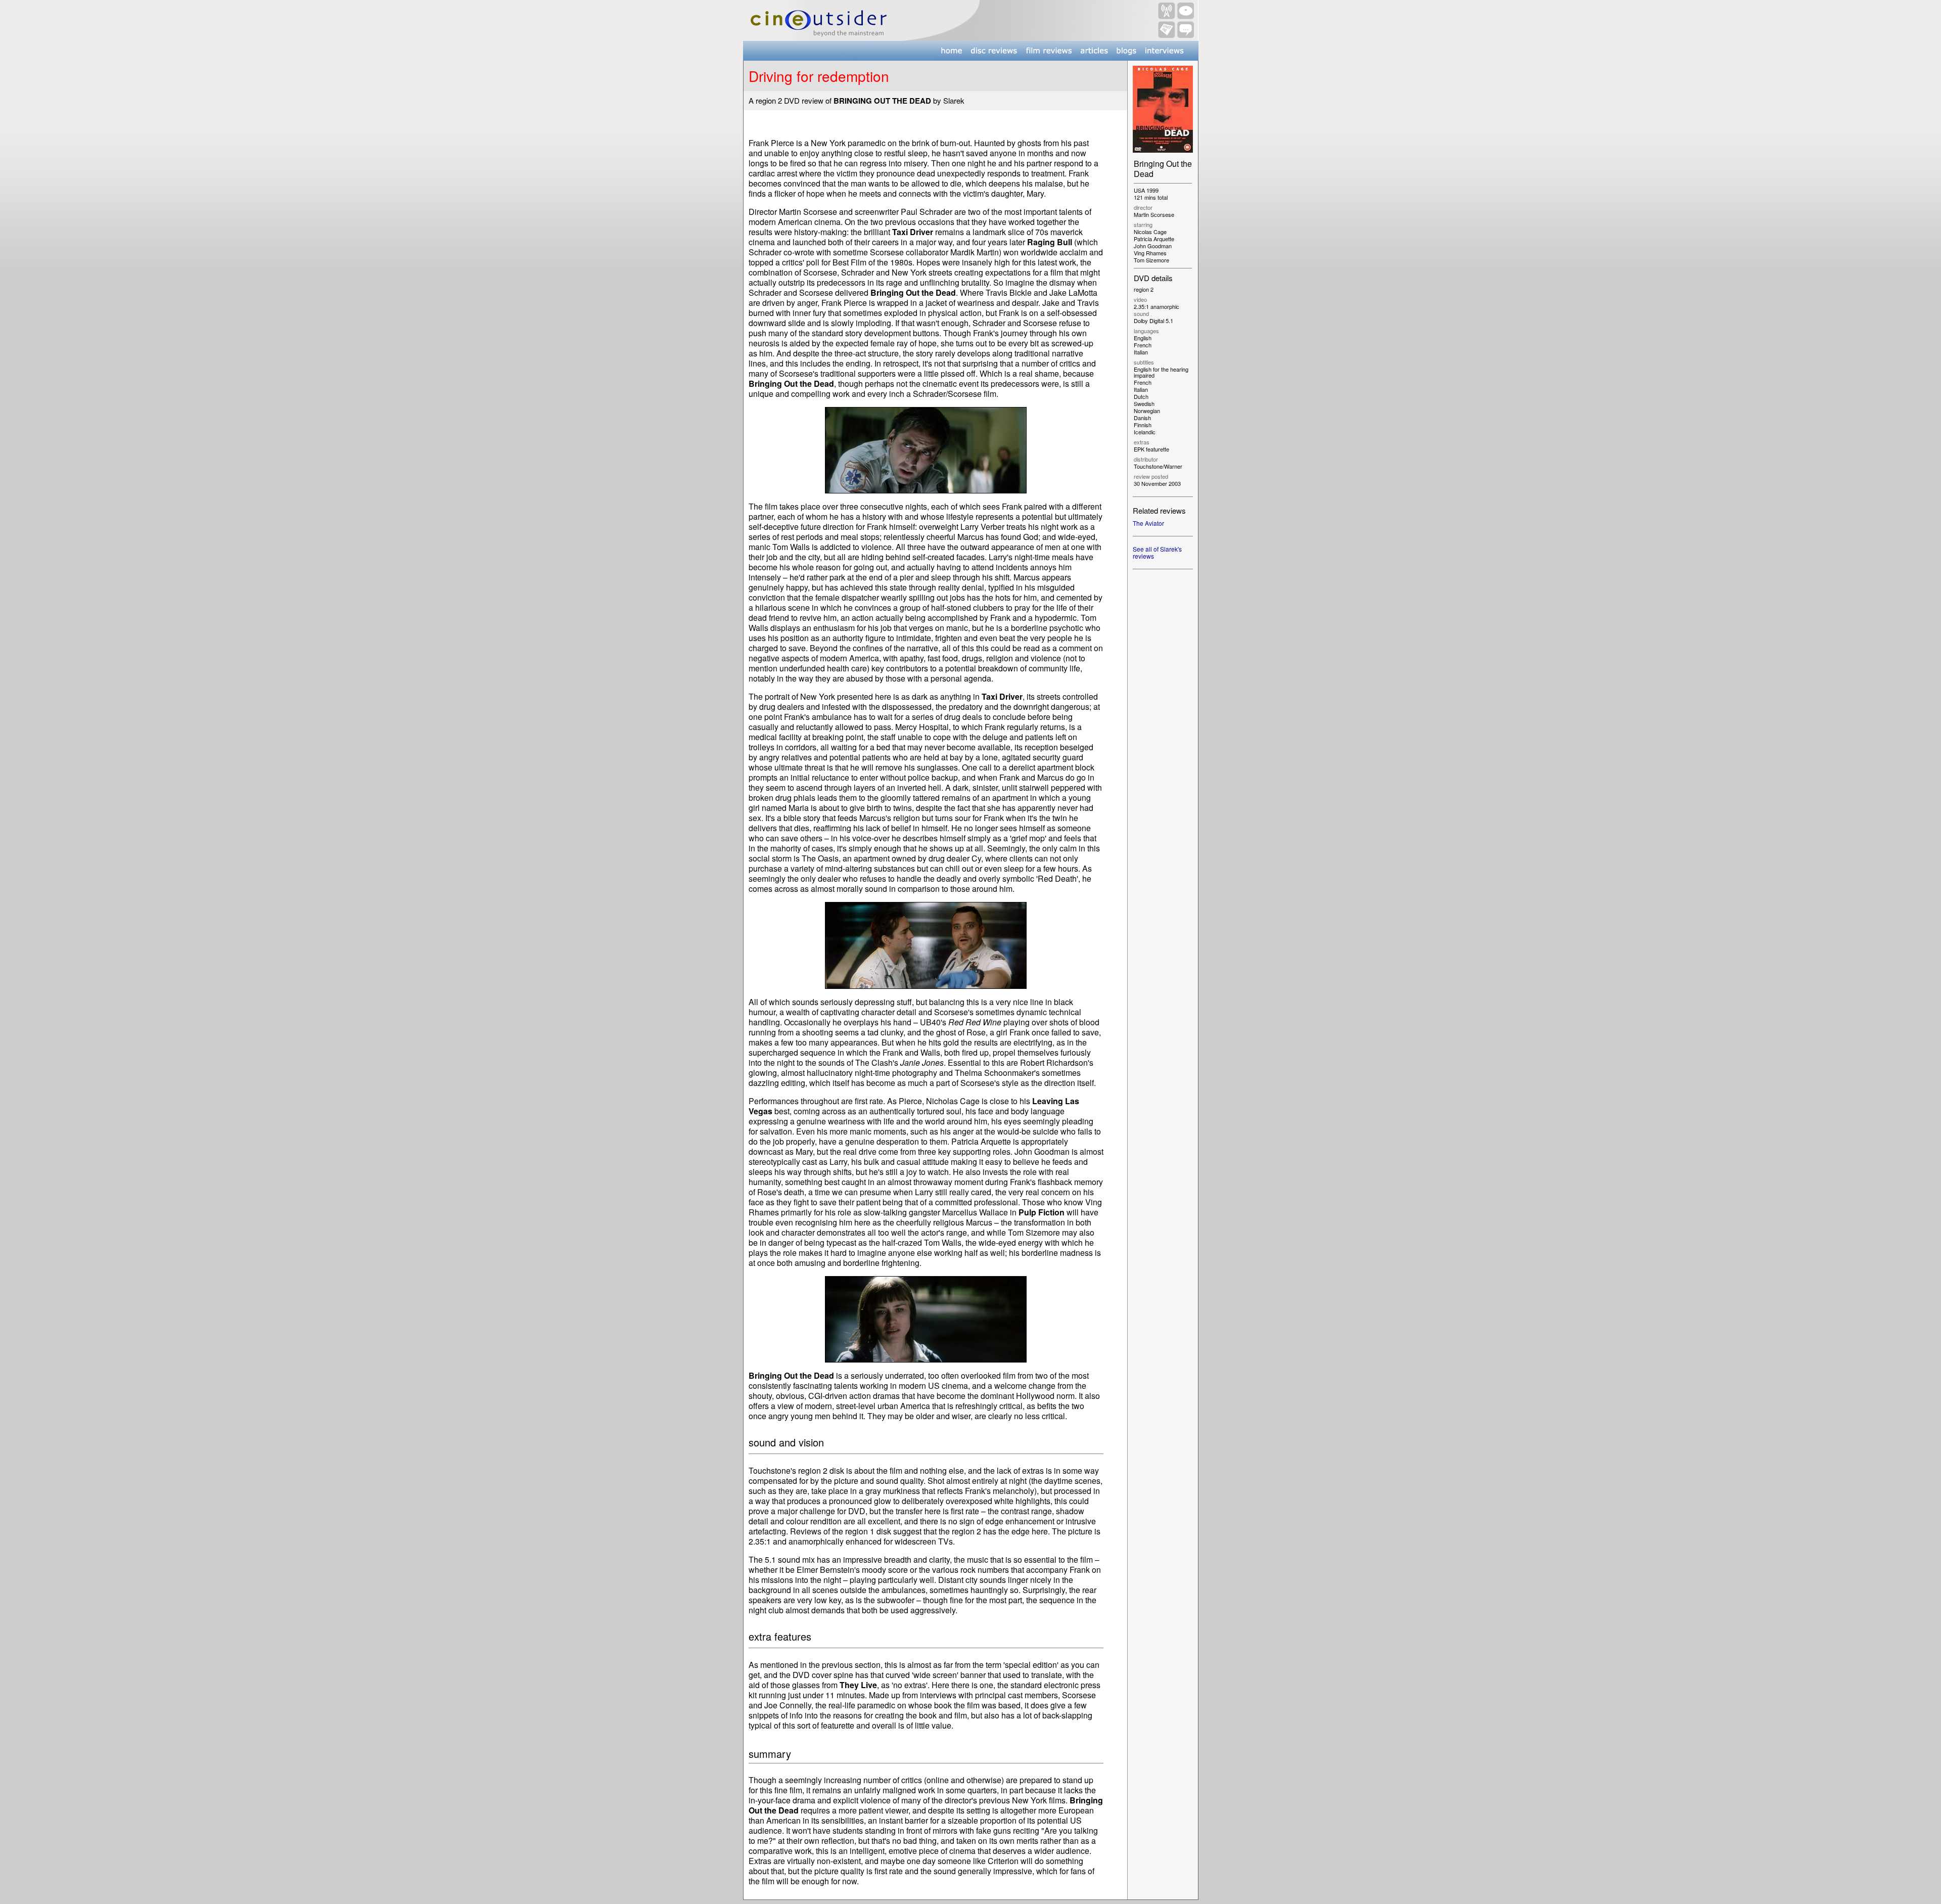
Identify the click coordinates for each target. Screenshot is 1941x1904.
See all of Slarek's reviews (1157, 552)
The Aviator (1148, 523)
